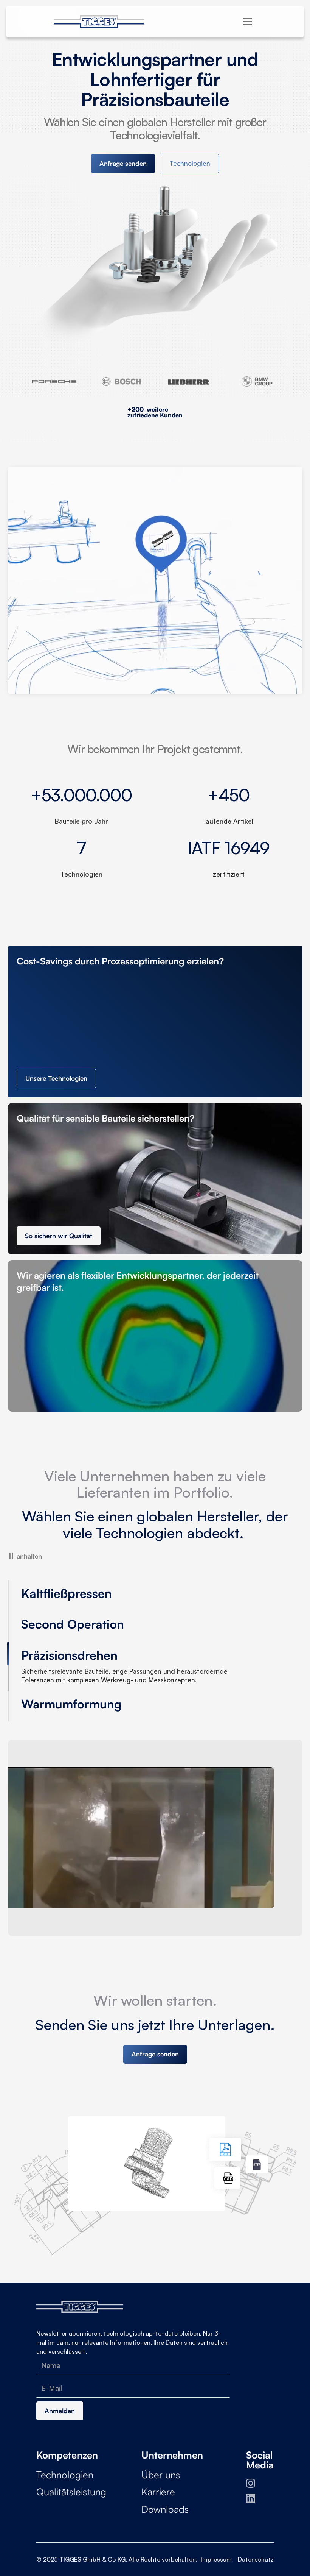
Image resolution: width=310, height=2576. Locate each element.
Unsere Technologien (56, 1078)
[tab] (89, 1596)
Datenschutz (256, 2550)
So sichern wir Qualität (59, 1236)
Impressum (216, 2550)
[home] (105, 22)
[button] (248, 22)
